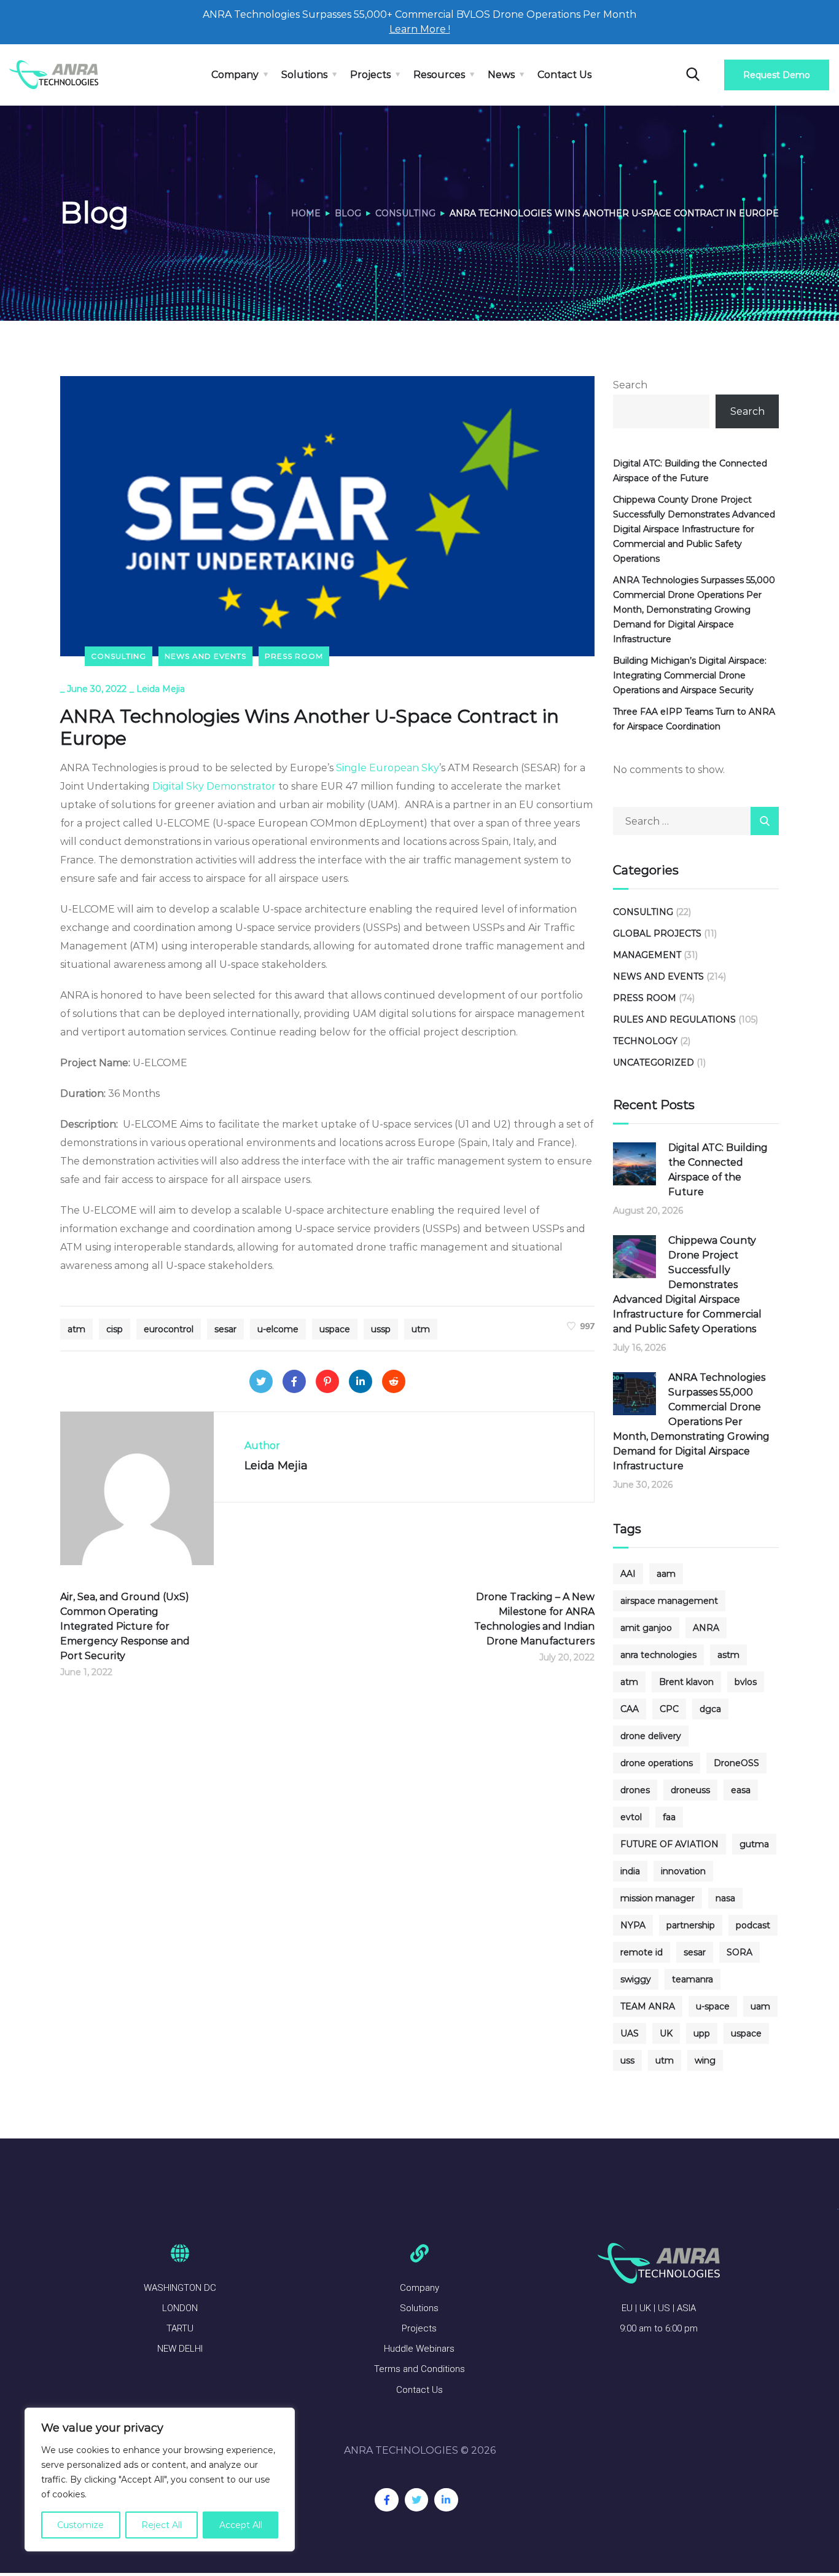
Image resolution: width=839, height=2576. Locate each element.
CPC (669, 1709)
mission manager (658, 1898)
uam (760, 2006)
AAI (628, 1574)
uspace (335, 1329)
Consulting (405, 213)
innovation (683, 1871)
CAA (630, 1709)
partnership (691, 1925)
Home (306, 213)
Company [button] (235, 75)
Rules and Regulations (674, 1019)
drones (635, 1790)
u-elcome (278, 1329)
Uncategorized (654, 1062)
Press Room (294, 656)
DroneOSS (736, 1763)
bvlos (746, 1682)
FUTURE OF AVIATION (669, 1844)
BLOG (348, 213)
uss (627, 2060)
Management (647, 955)
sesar (225, 1329)
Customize (80, 2525)
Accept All (241, 2525)
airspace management (669, 1601)
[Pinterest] (327, 1381)
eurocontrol (169, 1329)
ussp (381, 1329)
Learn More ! (420, 29)
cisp (115, 1329)
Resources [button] (439, 75)
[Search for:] (696, 821)
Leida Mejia (161, 689)
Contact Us (564, 75)
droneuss (690, 1790)
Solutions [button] (304, 75)
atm (76, 1329)
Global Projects (657, 933)
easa (741, 1790)
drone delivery (651, 1736)
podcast (753, 1925)
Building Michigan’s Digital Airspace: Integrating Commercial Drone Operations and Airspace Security (690, 675)
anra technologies (658, 1655)
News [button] (501, 75)
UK (666, 2033)
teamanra (693, 1979)
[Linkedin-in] (446, 2500)
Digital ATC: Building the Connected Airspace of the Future (690, 471)
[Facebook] (294, 1381)
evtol (631, 1817)
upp (702, 2033)
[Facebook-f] (386, 2500)
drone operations (657, 1763)
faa (669, 1817)
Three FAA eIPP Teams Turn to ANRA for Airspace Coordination (694, 719)
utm (421, 1329)
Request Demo (777, 75)
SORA (739, 1952)
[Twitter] (261, 1381)
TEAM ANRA (648, 2006)
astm (728, 1655)
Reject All (162, 2525)
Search (630, 385)
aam (666, 1574)
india (630, 1871)
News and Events (205, 656)
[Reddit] (394, 1381)
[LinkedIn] (361, 1381)
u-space (713, 2006)
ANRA (706, 1628)
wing (705, 2060)
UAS (630, 2033)
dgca (710, 1709)
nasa (725, 1898)
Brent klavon (686, 1682)
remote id (642, 1952)
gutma (754, 1844)
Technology (645, 1041)
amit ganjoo (646, 1628)
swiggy (636, 1979)
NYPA (633, 1925)
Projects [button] (370, 75)
